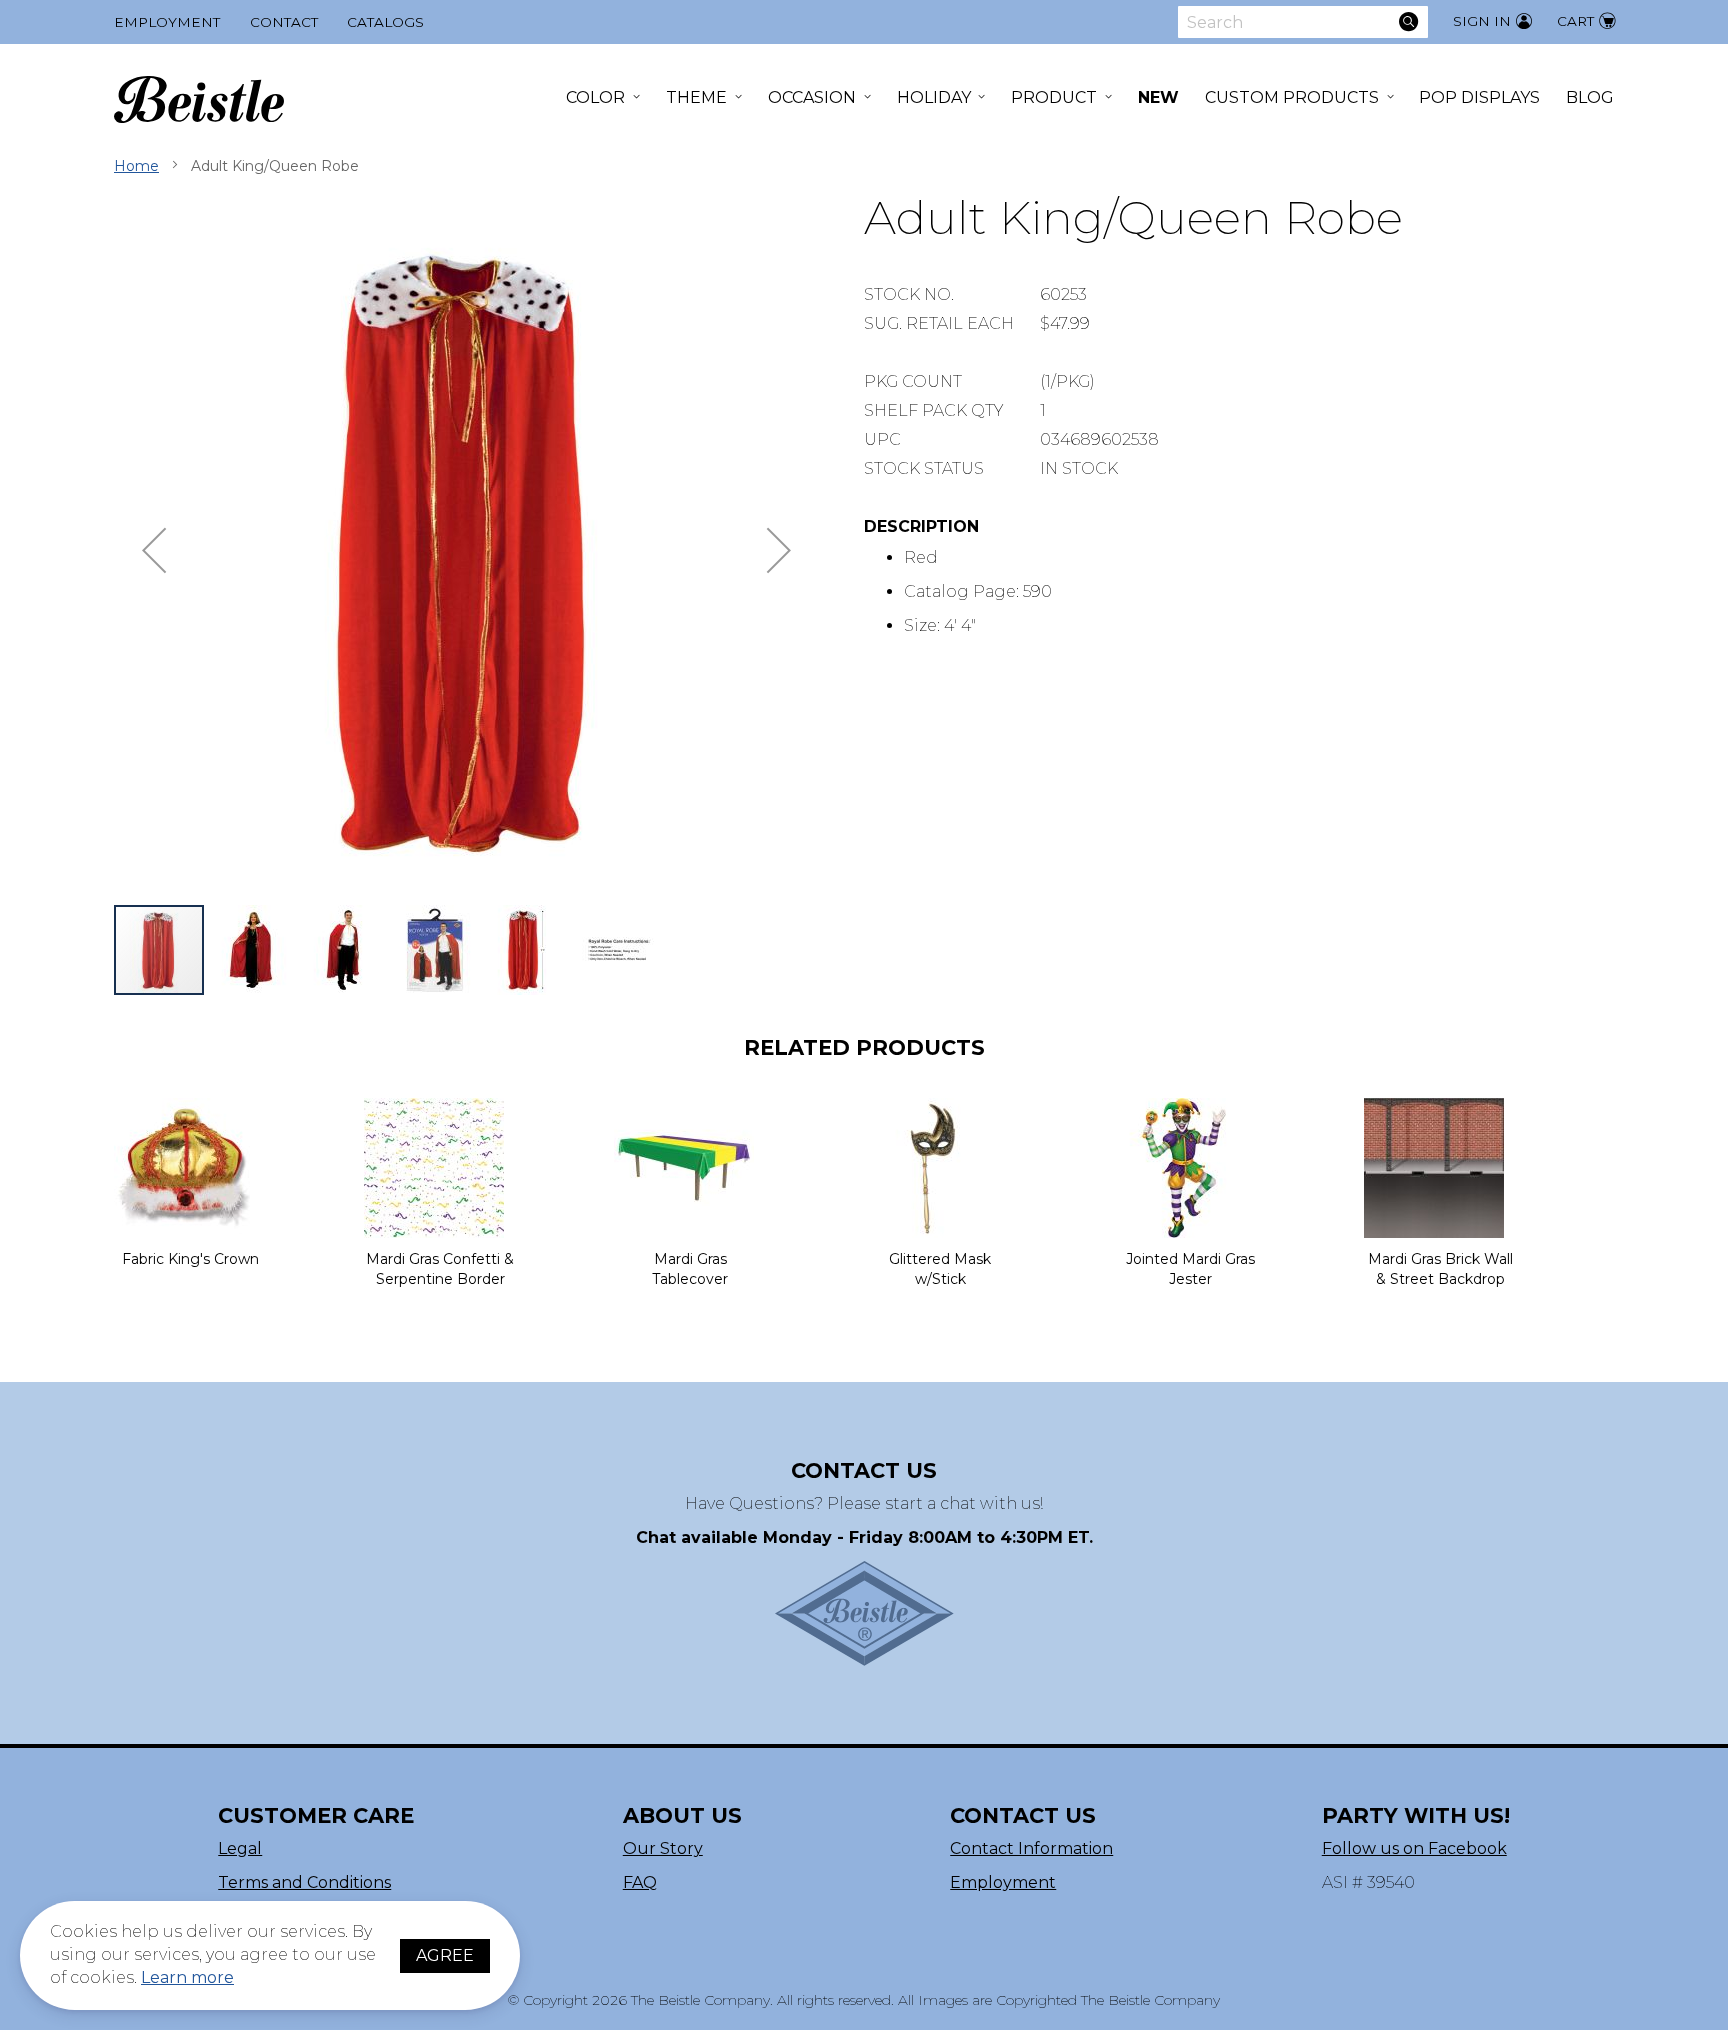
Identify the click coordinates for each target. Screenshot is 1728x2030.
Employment (167, 22)
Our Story (663, 1848)
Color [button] (595, 97)
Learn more (187, 1977)
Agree (445, 1955)
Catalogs (385, 22)
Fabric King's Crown (190, 1259)
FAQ (640, 1882)
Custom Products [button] (1292, 97)
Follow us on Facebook (1414, 1848)
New (1158, 97)
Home (136, 166)
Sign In (1482, 21)
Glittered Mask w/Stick (940, 1269)
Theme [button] (696, 97)
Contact (284, 22)
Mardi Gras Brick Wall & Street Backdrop (1440, 1269)
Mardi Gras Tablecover (690, 1269)
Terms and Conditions (304, 1882)
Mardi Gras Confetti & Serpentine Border (440, 1269)
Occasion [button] (812, 97)
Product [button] (1054, 97)
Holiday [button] (934, 97)
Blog (1590, 97)
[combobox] (1303, 22)
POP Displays (1479, 97)
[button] (154, 550)
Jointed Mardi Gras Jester (1190, 1269)
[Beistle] (199, 99)
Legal (240, 1848)
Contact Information (1031, 1848)
